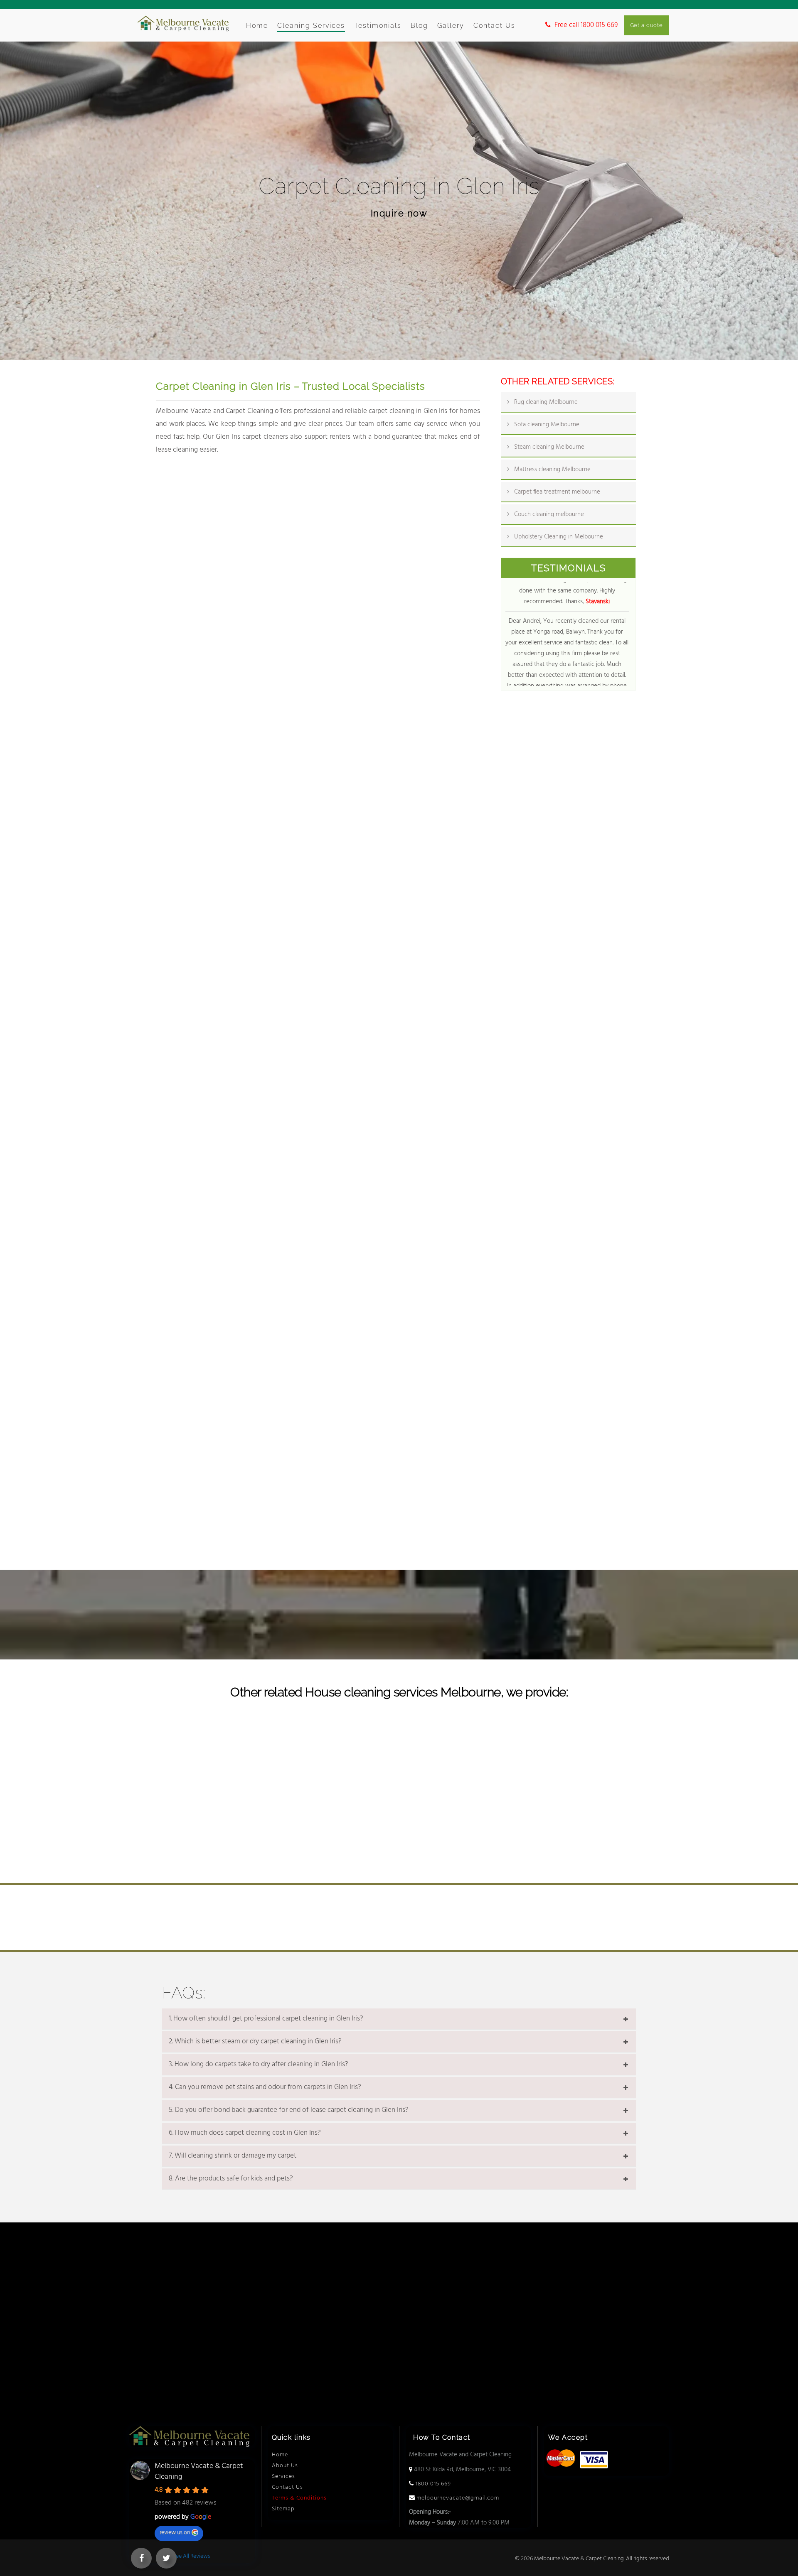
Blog (419, 26)
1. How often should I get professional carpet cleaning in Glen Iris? (266, 2019)
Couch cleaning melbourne (549, 514)
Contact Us (494, 26)
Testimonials (378, 26)
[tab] (399, 2019)
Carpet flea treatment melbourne (557, 492)
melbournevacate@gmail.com (457, 2498)
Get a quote (647, 25)
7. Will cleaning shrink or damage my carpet (233, 2156)
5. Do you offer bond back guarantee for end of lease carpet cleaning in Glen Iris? (289, 2110)
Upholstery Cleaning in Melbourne (559, 537)
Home (257, 26)
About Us (285, 2466)
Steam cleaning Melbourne (549, 447)
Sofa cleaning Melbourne (547, 425)
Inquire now (399, 213)
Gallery (451, 26)
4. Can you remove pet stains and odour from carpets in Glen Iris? (265, 2087)
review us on (175, 2533)
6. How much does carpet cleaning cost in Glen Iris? (245, 2133)
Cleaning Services (311, 26)
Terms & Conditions (299, 2498)
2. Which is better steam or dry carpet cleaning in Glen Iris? (255, 2042)
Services (283, 2476)
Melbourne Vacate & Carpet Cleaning (199, 2472)
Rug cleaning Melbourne (546, 402)
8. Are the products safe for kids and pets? (231, 2179)
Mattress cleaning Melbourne (552, 469)
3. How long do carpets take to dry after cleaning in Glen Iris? (259, 2065)
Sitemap (283, 2509)
